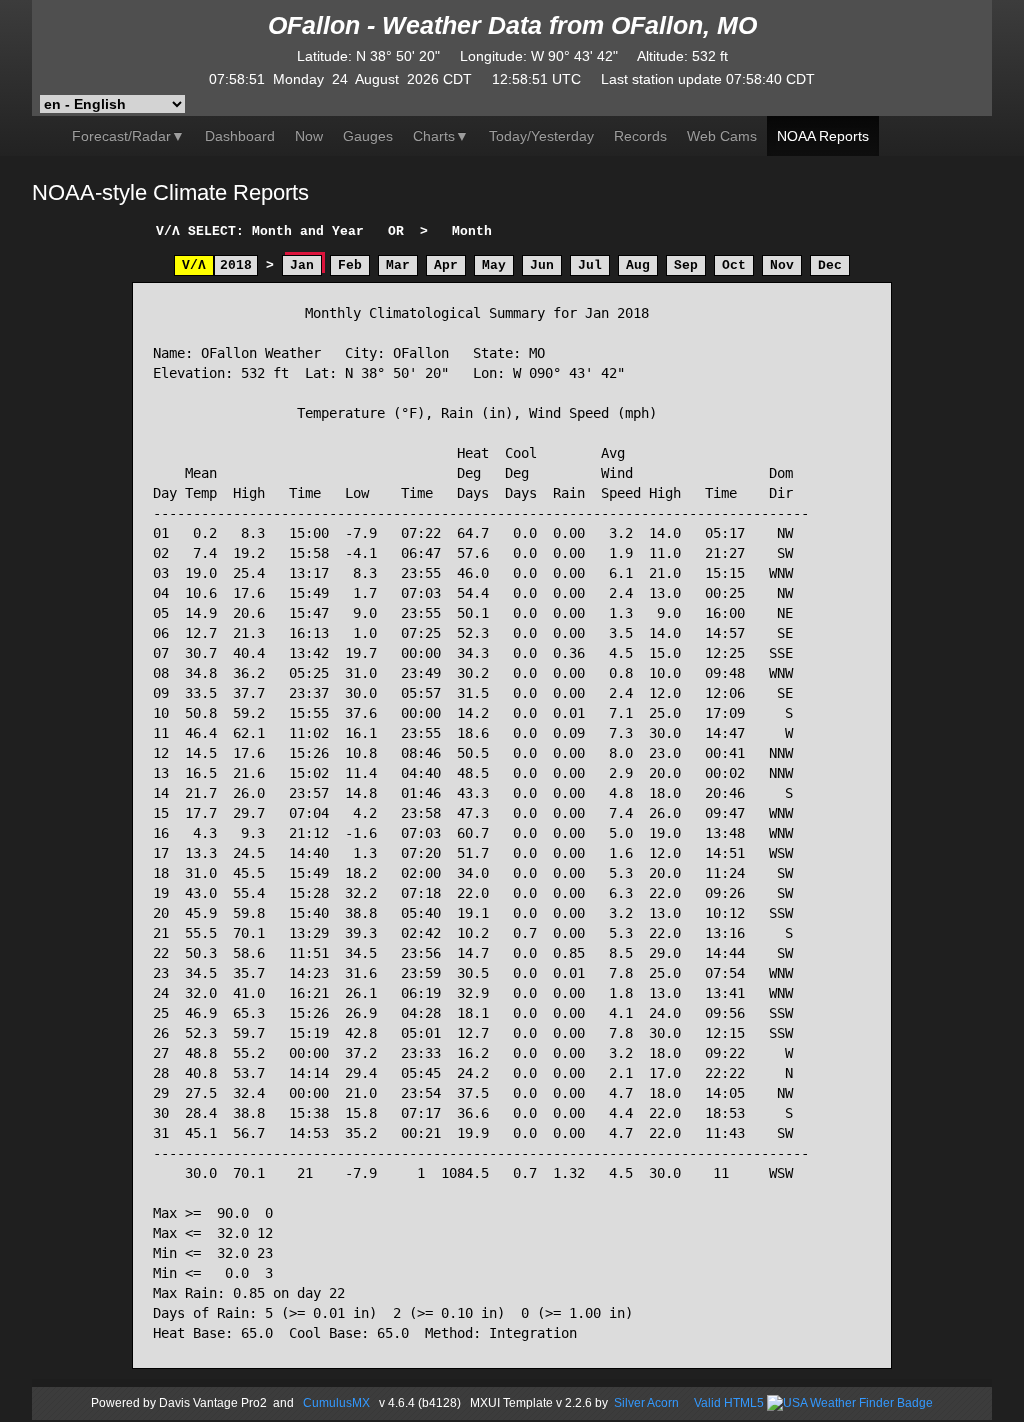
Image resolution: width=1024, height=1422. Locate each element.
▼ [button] (441, 136)
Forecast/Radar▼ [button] (128, 136)
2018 (236, 265)
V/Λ (194, 265)
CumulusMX (336, 1403)
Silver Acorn (646, 1403)
